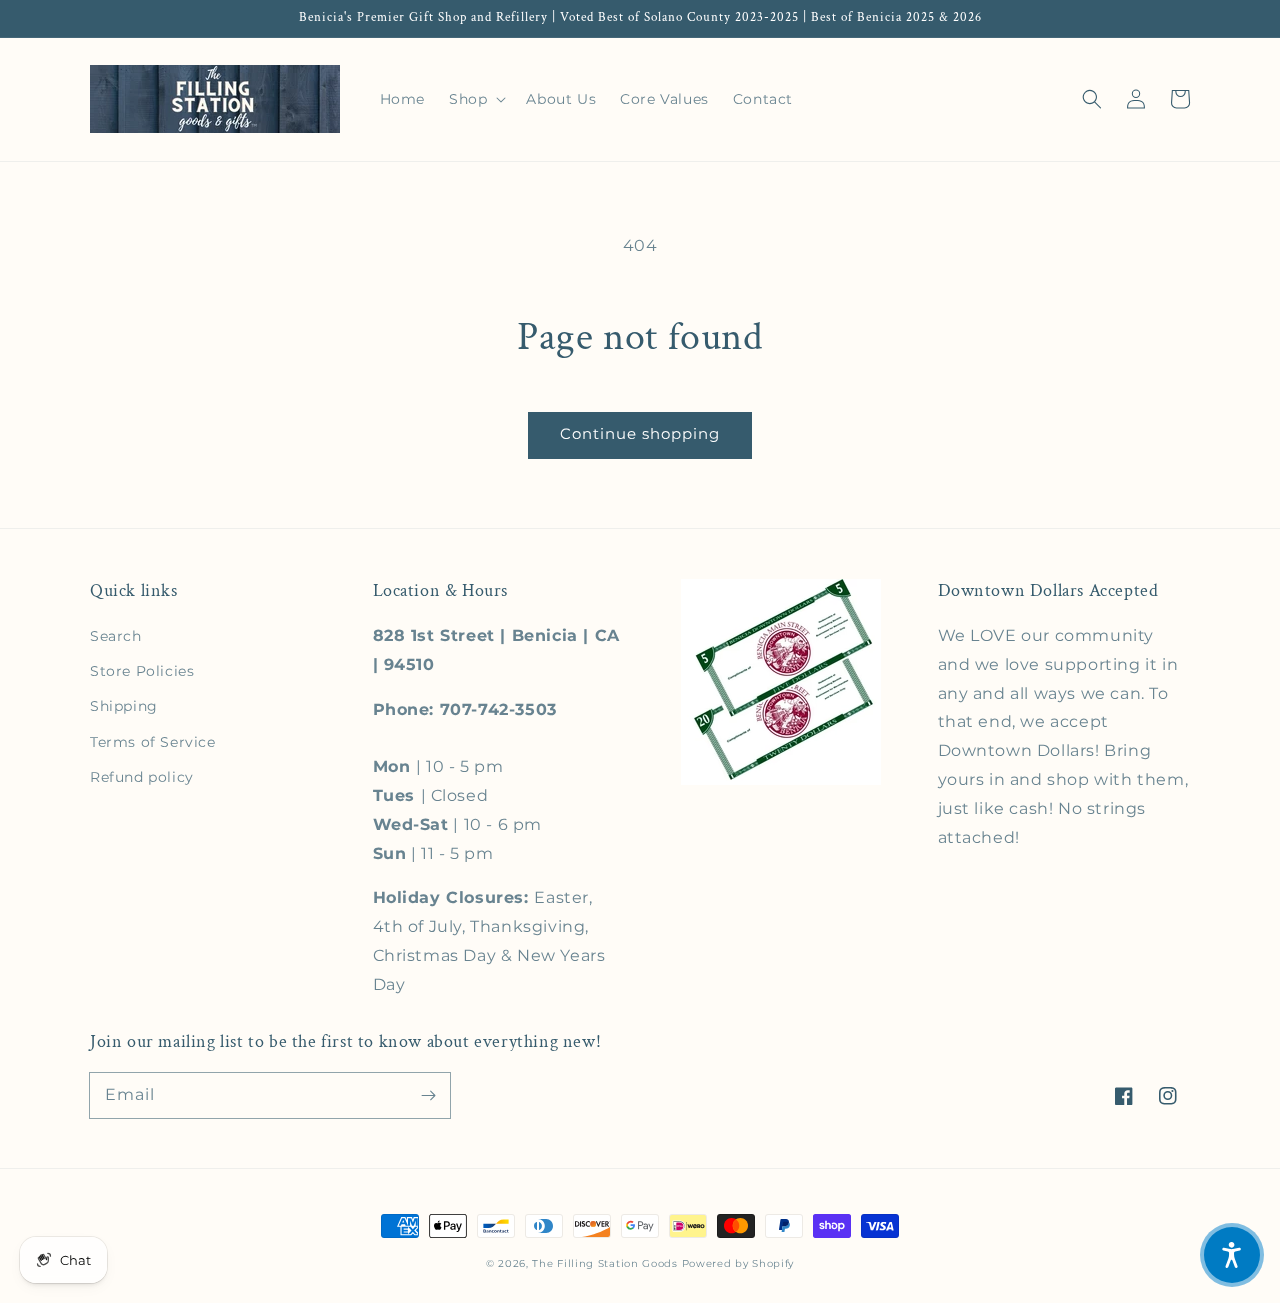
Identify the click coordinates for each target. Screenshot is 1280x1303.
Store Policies (142, 671)
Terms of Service (153, 742)
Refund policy (142, 777)
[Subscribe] (428, 1095)
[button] (1092, 99)
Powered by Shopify (738, 1263)
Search (116, 636)
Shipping (124, 706)
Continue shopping (640, 433)
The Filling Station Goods (605, 1263)
